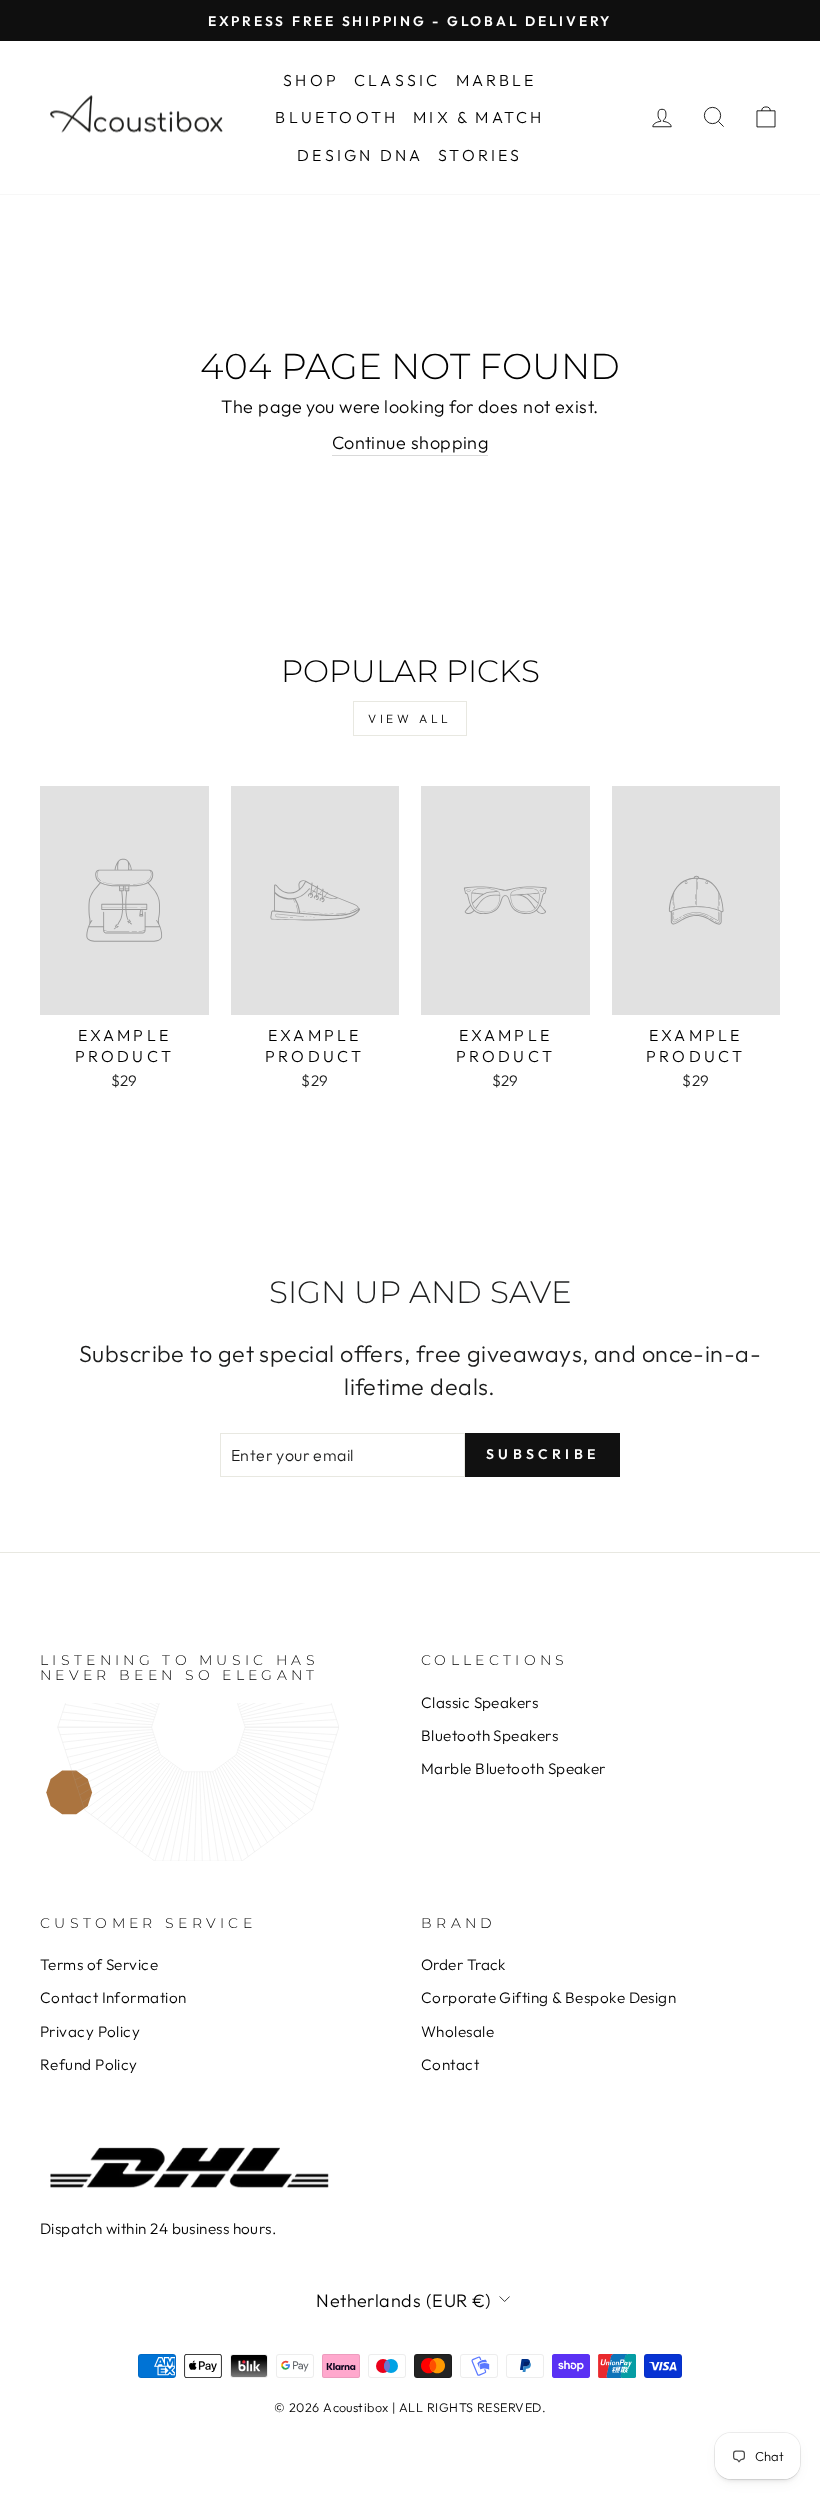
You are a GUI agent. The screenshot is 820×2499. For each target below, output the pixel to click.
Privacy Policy (90, 2031)
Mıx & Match (478, 117)
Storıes (480, 155)
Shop (311, 80)
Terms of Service (99, 1964)
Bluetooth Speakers (489, 1735)
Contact (450, 2064)
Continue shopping (410, 442)
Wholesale (457, 2031)
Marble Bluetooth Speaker (513, 1768)
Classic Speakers (479, 1702)
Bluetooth (336, 117)
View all (410, 718)
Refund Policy (89, 2064)
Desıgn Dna (360, 155)
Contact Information (113, 1997)
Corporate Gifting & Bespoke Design (548, 1997)
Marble (496, 80)
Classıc (397, 80)
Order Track (463, 1964)
